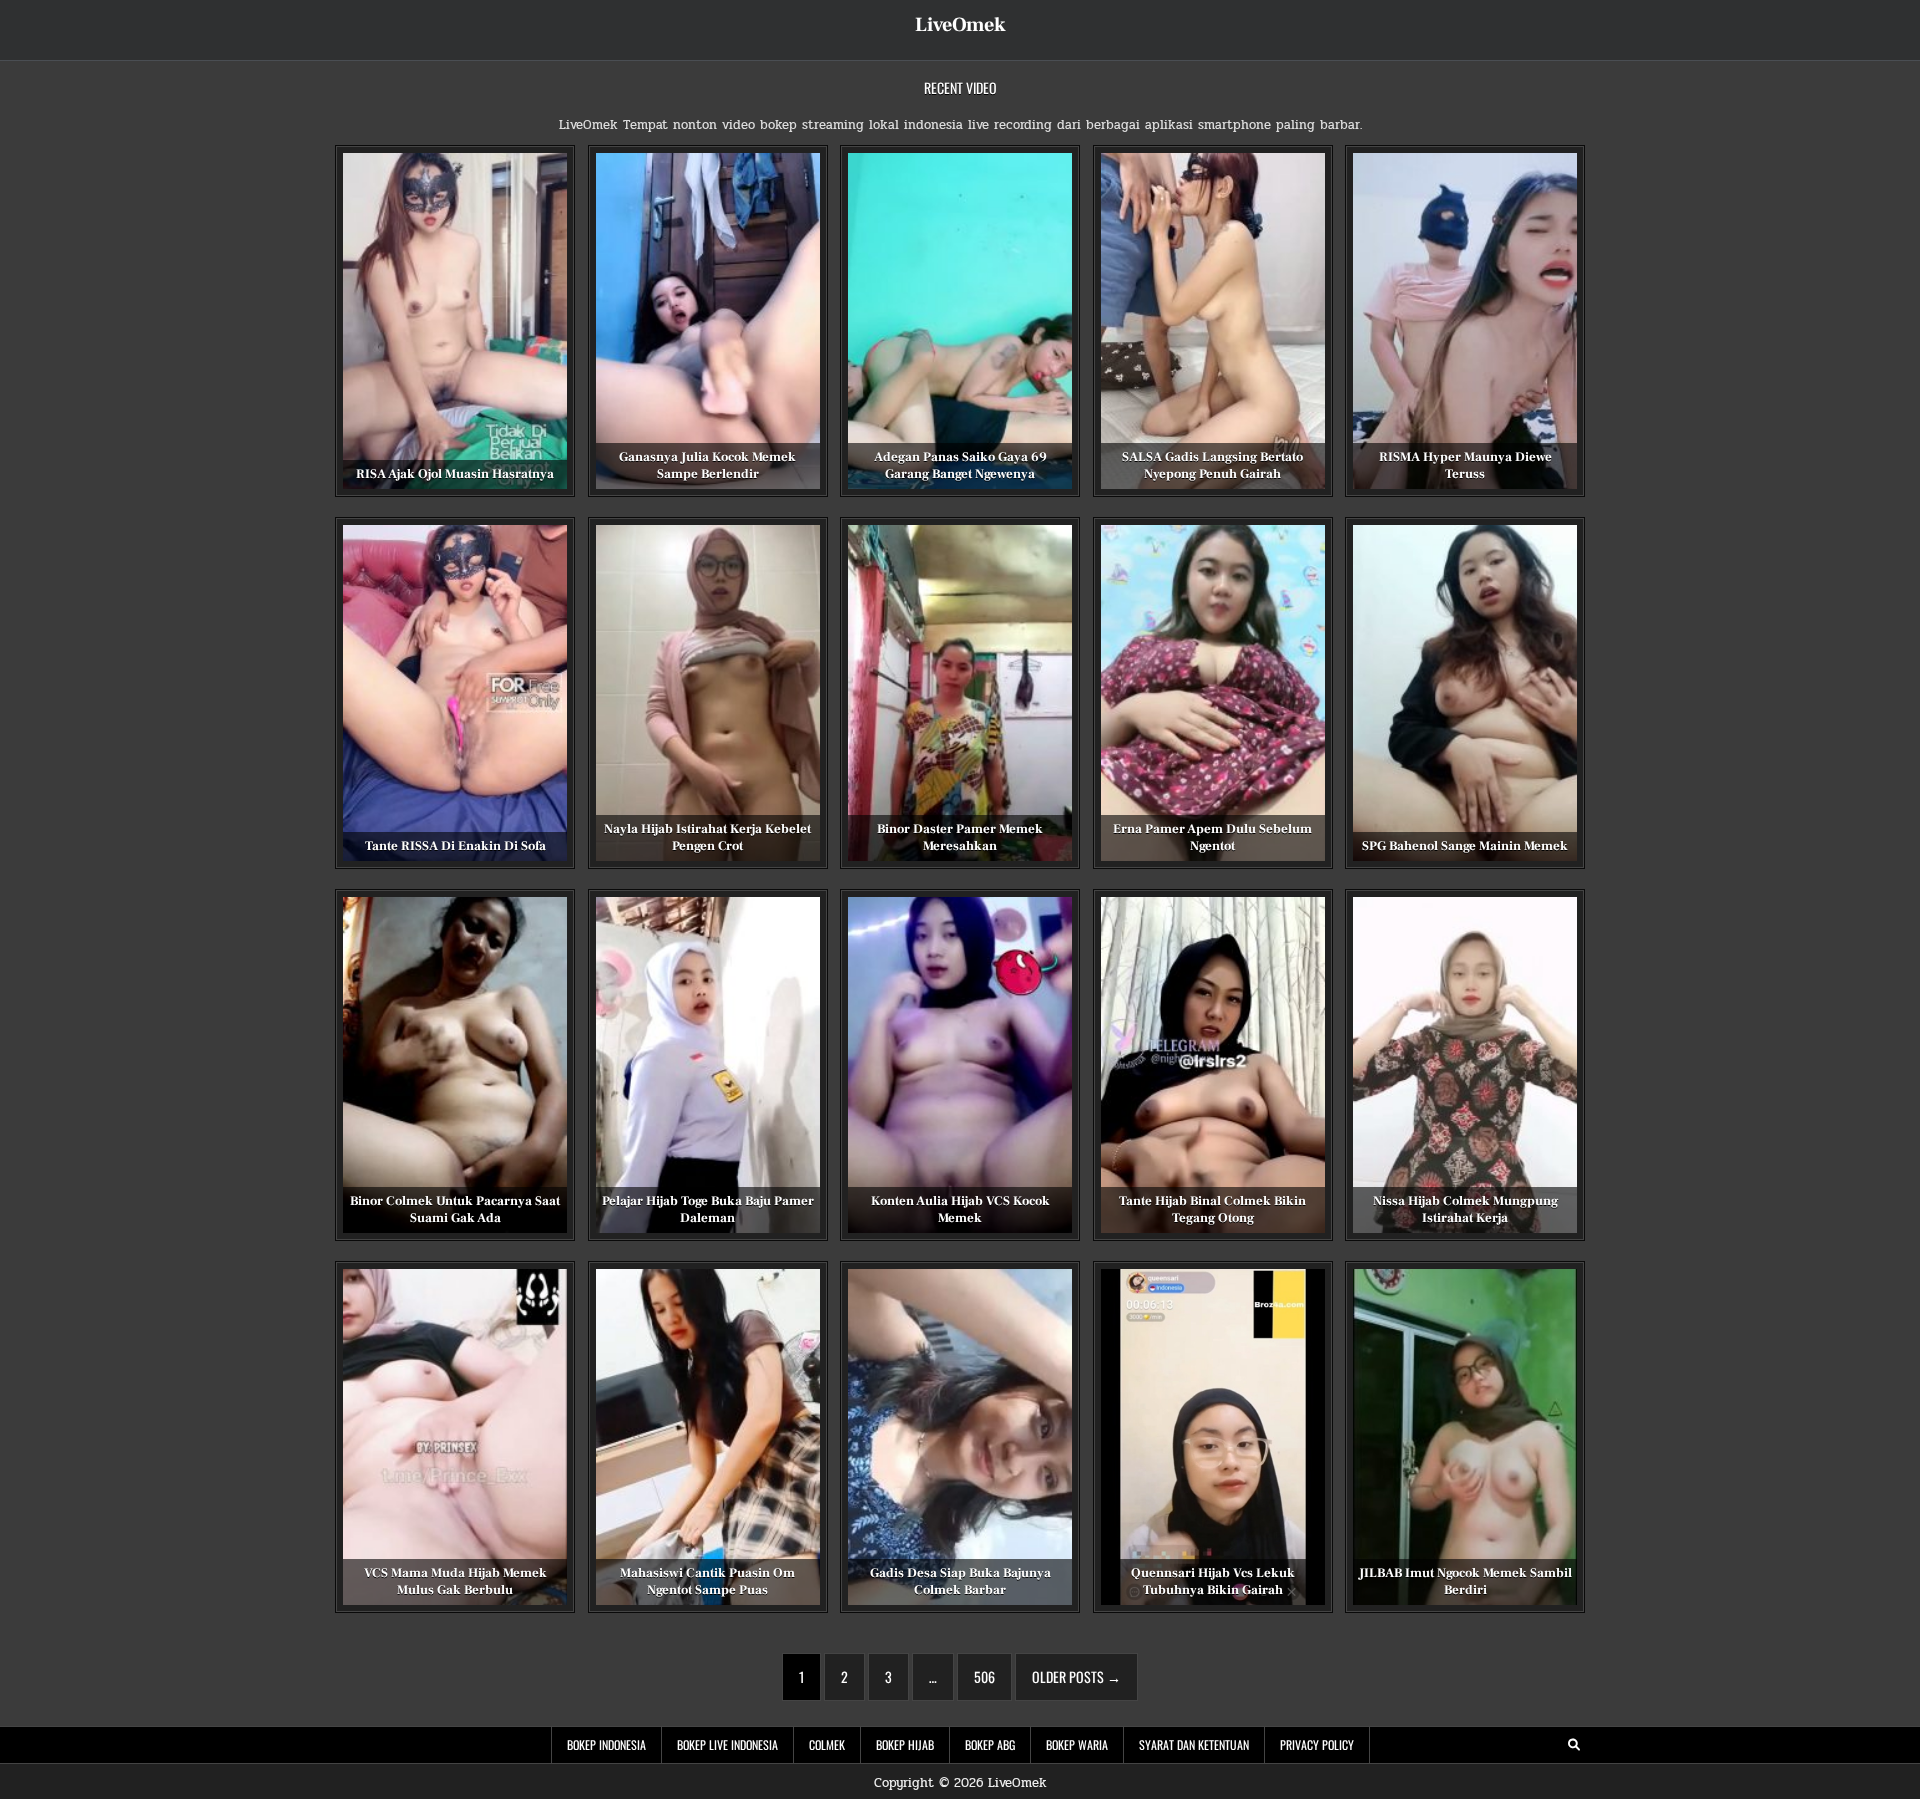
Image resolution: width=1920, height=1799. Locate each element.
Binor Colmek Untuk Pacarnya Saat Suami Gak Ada (455, 1209)
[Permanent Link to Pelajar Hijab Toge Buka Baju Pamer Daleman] (708, 1065)
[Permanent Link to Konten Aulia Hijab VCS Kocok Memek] (960, 1065)
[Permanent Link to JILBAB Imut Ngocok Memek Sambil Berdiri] (1465, 1437)
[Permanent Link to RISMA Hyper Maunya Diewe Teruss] (1465, 321)
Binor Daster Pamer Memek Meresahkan (960, 837)
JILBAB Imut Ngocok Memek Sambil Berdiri (1465, 1581)
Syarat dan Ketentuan (1194, 1744)
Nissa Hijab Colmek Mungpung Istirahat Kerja (1465, 1209)
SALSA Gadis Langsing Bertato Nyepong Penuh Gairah (1212, 465)
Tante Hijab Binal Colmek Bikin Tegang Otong (1212, 1209)
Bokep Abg (990, 1744)
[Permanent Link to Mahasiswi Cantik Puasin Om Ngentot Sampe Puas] (708, 1437)
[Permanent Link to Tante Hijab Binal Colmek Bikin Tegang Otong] (1213, 1065)
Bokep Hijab (905, 1744)
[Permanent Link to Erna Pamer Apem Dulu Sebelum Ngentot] (1213, 693)
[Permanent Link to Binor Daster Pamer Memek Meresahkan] (960, 693)
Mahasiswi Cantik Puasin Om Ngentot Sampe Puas (707, 1581)
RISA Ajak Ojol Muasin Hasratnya (455, 474)
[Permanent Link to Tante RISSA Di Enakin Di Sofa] (455, 693)
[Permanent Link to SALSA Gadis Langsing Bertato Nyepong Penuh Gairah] (1213, 321)
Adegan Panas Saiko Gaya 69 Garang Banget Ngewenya (960, 465)
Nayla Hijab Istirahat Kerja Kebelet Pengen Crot (707, 837)
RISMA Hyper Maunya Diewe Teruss (1465, 465)
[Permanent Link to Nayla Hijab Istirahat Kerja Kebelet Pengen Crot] (708, 693)
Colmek (827, 1744)
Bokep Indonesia (606, 1744)
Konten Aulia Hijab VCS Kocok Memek (960, 1209)
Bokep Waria (1077, 1744)
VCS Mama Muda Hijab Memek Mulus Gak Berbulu (455, 1581)
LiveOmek (960, 25)
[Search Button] (1574, 1745)
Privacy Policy (1317, 1744)
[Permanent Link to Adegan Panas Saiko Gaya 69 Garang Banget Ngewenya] (960, 321)
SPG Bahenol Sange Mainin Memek (1465, 846)
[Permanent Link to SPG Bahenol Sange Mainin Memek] (1465, 693)
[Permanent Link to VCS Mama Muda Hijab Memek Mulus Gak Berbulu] (455, 1437)
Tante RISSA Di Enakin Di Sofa (455, 846)
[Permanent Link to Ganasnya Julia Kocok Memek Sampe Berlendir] (708, 321)
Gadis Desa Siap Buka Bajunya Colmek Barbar (960, 1581)
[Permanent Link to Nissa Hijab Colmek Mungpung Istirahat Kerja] (1465, 1065)
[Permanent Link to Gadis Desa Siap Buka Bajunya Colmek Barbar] (960, 1437)
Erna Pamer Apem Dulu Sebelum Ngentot (1212, 837)
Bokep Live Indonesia (727, 1744)
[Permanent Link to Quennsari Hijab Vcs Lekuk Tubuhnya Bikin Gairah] (1213, 1437)
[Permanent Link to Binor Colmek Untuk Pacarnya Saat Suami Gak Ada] (455, 1065)
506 (984, 1676)
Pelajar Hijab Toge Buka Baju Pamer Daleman (708, 1209)
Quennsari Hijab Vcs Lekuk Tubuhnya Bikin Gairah (1213, 1581)
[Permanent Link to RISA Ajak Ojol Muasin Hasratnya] (455, 321)
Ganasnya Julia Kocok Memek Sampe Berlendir (707, 465)
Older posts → (1076, 1676)
